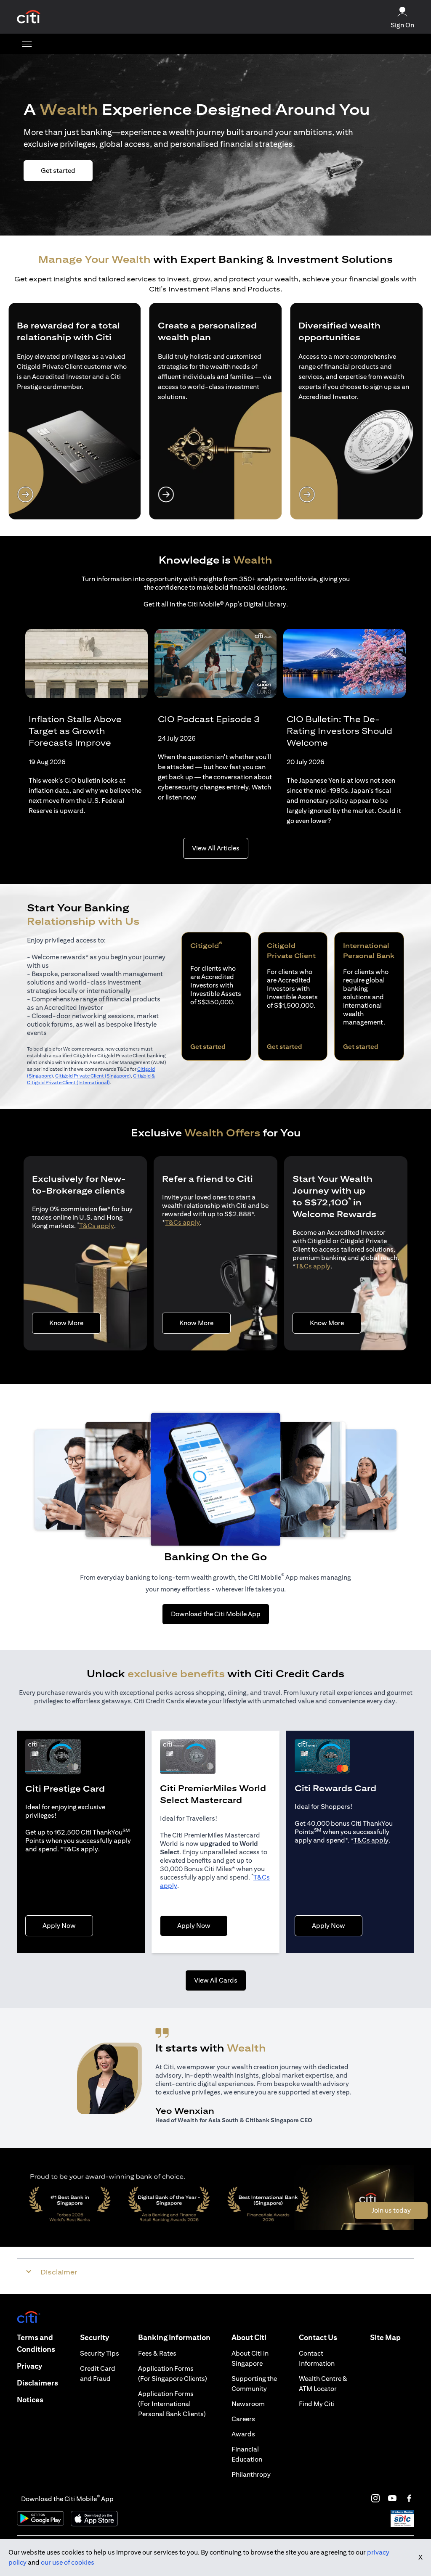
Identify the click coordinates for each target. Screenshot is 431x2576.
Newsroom (248, 2404)
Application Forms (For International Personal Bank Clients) (172, 2404)
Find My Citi (317, 2404)
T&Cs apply (97, 1226)
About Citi (249, 2337)
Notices (30, 2400)
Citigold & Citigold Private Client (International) (91, 1079)
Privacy (29, 2366)
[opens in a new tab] (29, 17)
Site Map (385, 2337)
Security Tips (100, 2353)
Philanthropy (251, 2474)
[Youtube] (392, 2498)
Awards (243, 2434)
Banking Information (174, 2337)
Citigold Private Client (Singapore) (93, 1076)
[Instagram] (375, 2498)
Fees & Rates (157, 2353)
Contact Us (318, 2337)
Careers (243, 2419)
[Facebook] (409, 2498)
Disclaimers (37, 2383)
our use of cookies (68, 2562)
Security (94, 2337)
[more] (27, 44)
